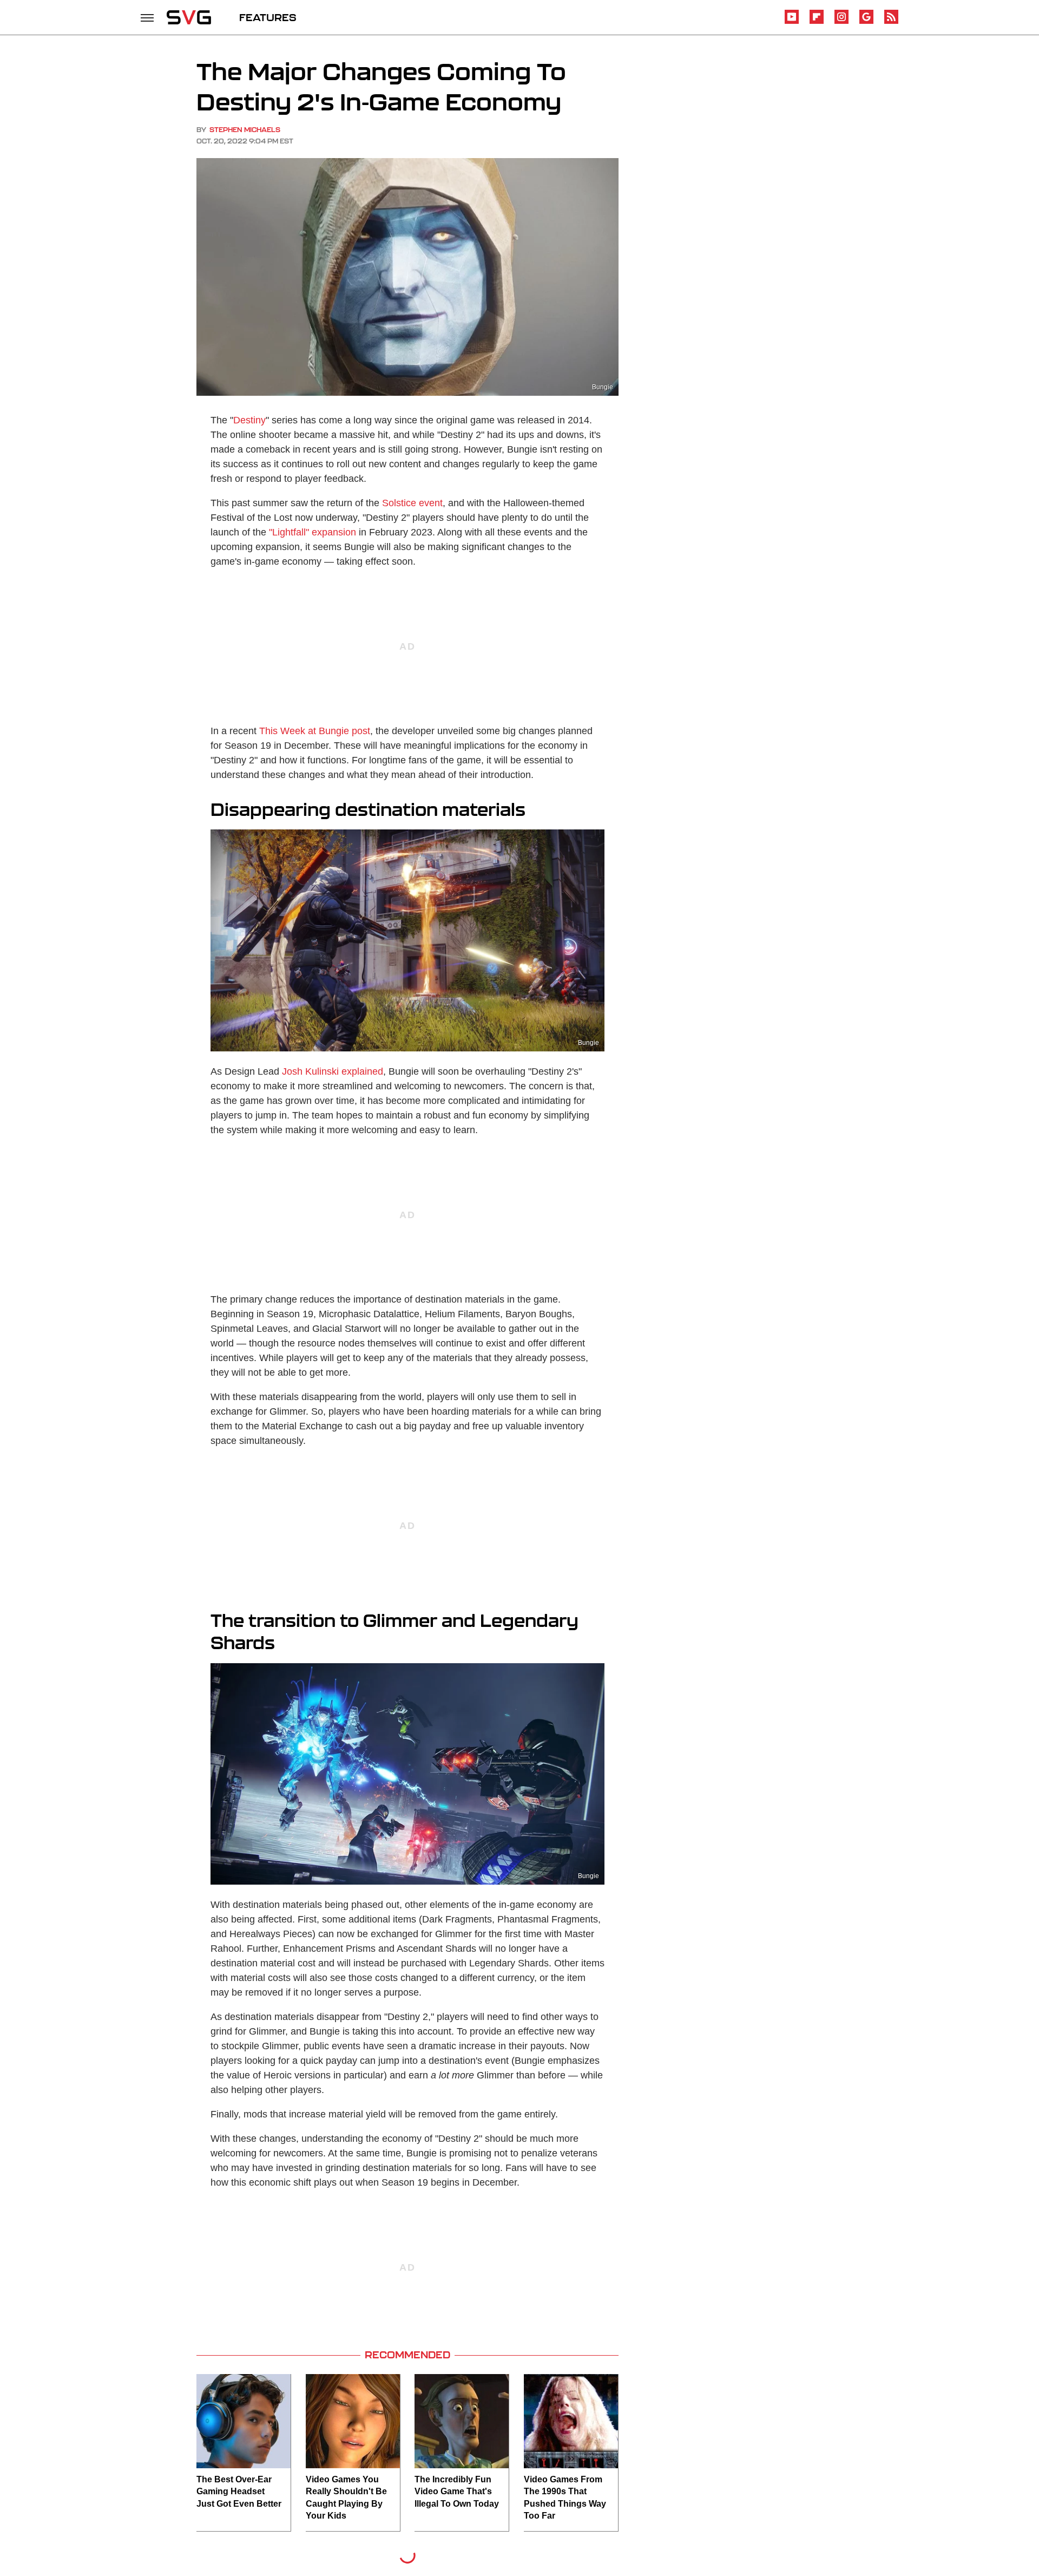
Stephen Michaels (245, 130)
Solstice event (412, 503)
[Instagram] (841, 22)
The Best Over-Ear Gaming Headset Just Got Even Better (239, 2492)
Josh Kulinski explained (333, 1071)
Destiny (249, 420)
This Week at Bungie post (315, 731)
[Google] (866, 22)
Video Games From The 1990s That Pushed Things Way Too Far (565, 2497)
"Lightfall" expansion (313, 532)
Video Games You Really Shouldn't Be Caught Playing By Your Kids (346, 2497)
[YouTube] (792, 22)
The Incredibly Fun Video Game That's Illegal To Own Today (457, 2492)
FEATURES (268, 17)
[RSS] (891, 22)
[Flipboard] (817, 22)
